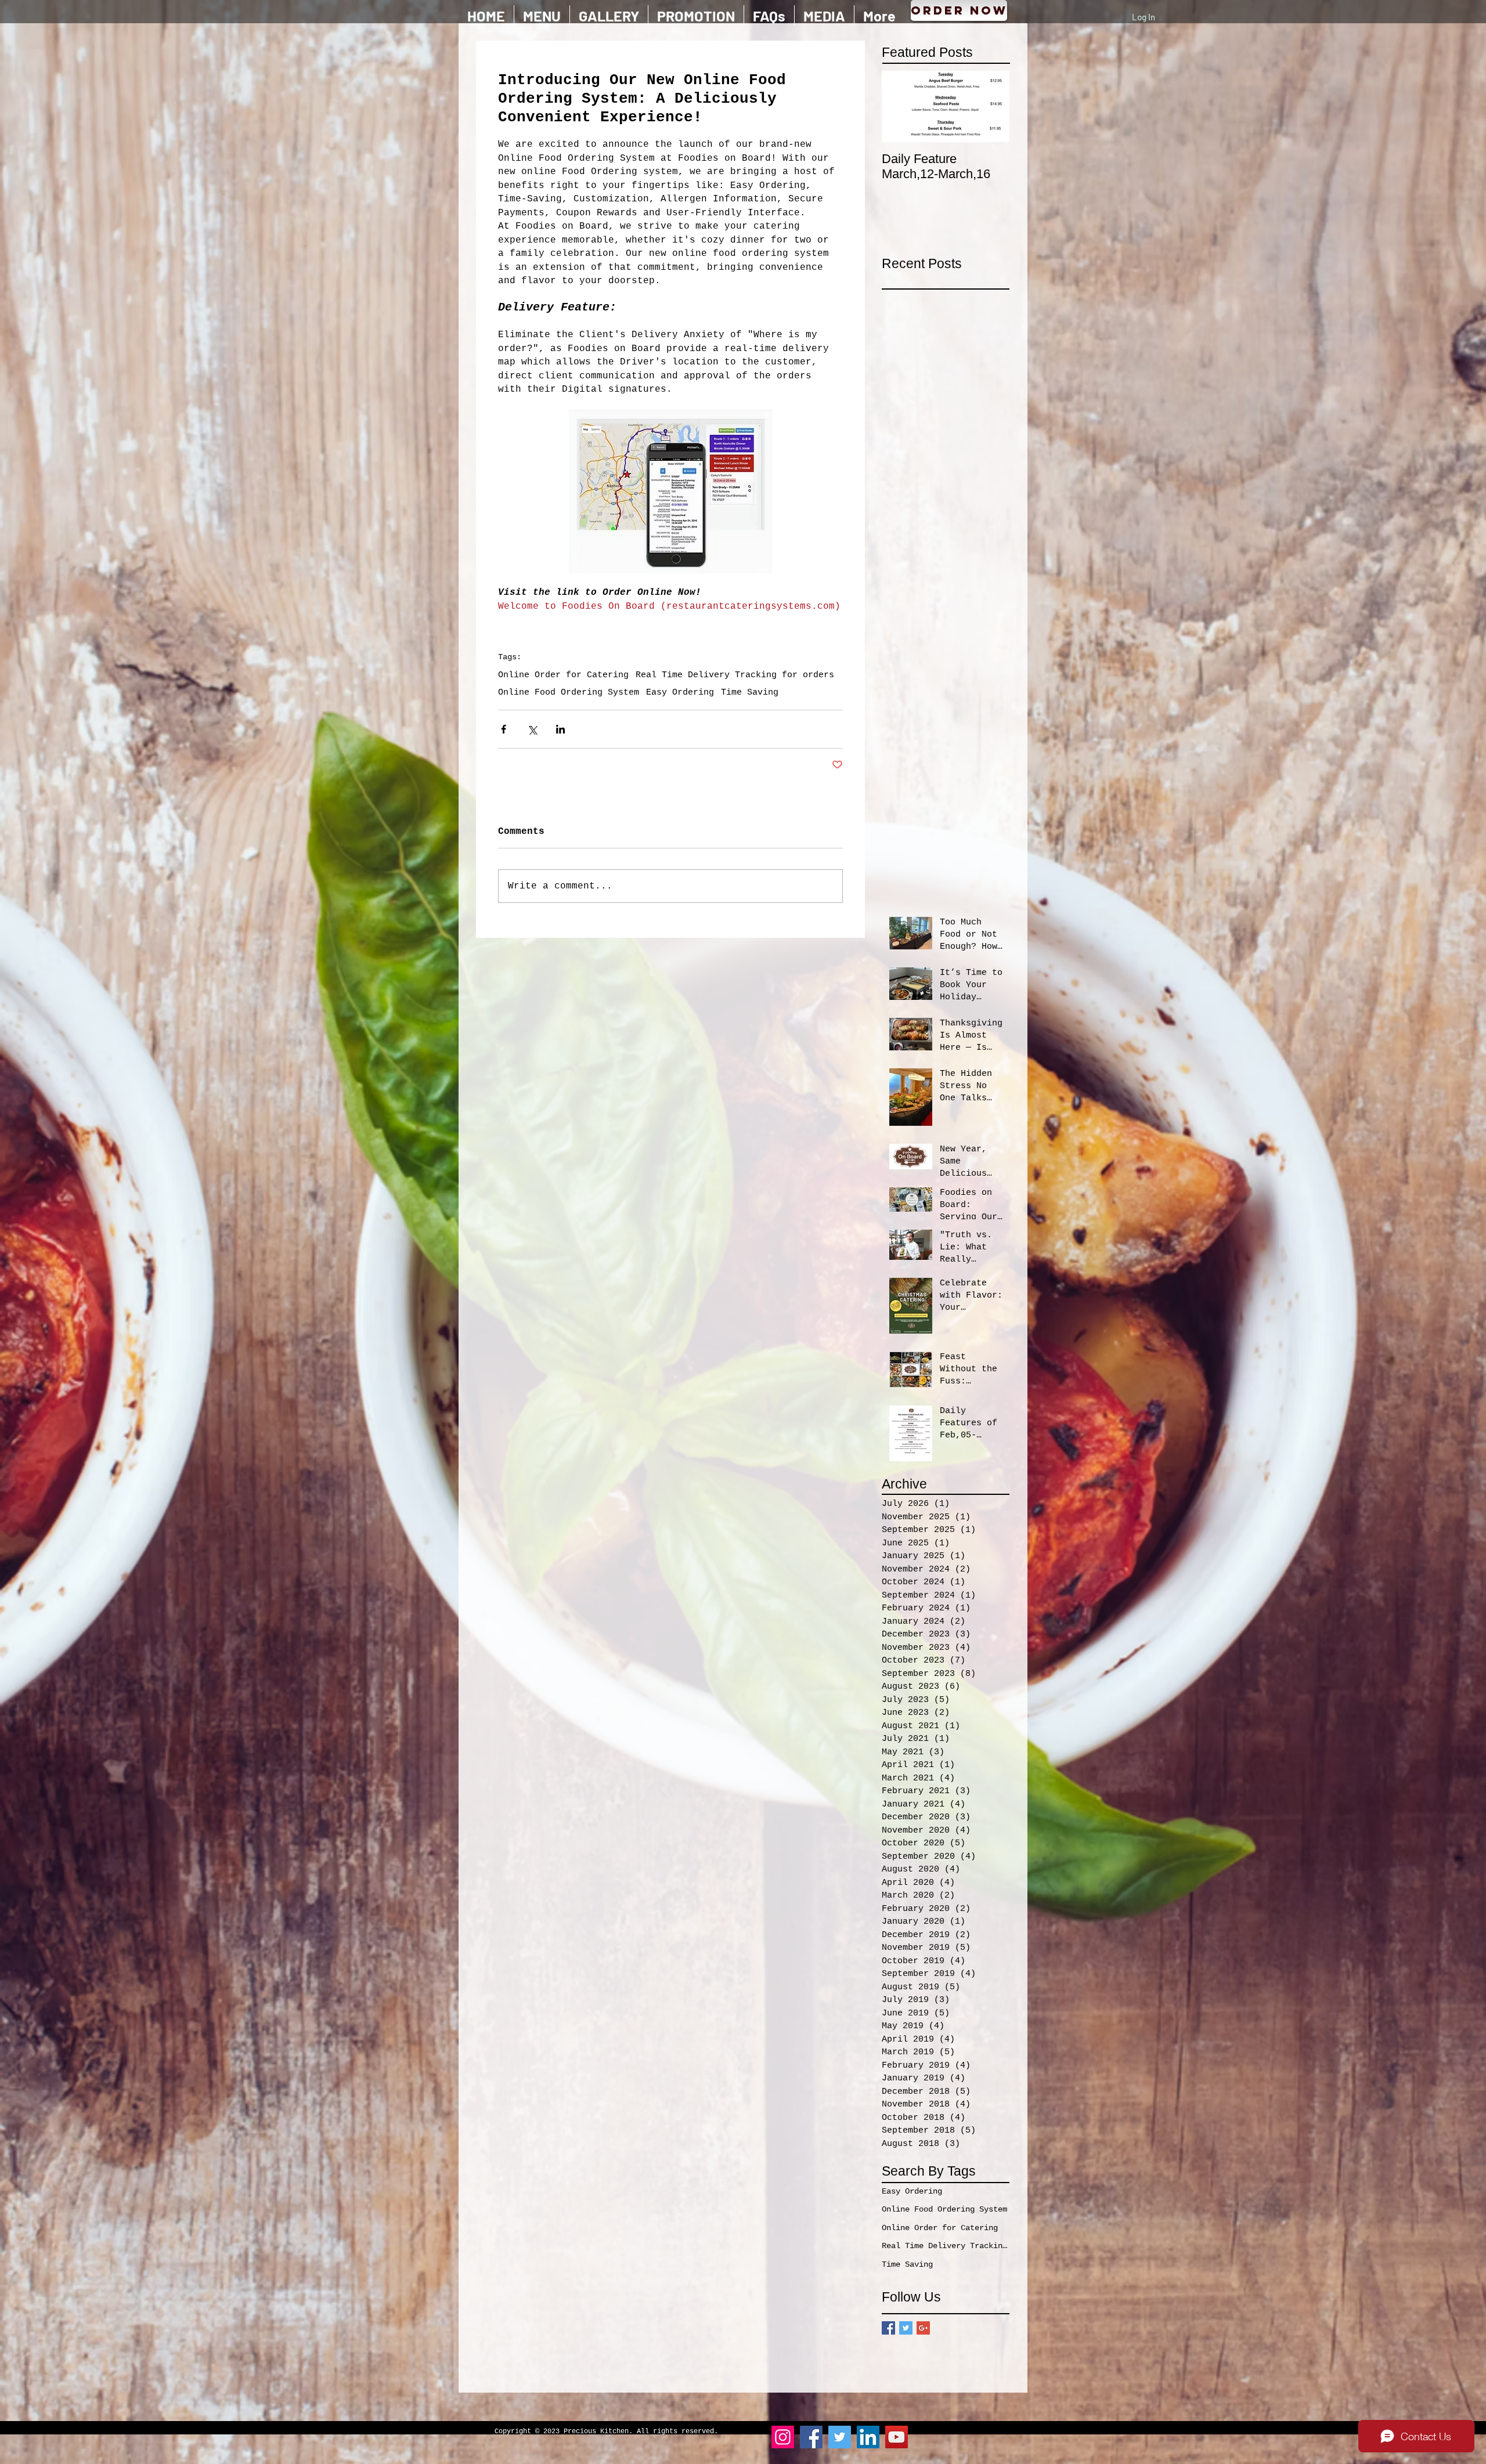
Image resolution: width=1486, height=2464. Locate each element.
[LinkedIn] (868, 2437)
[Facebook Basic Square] (888, 2328)
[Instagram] (783, 2437)
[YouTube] (897, 2437)
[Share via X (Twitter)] (532, 729)
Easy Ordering (680, 693)
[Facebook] (811, 2437)
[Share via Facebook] (504, 729)
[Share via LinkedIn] (560, 729)
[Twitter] (840, 2437)
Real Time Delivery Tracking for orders (735, 675)
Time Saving (750, 693)
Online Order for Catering (563, 675)
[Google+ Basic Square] (923, 2328)
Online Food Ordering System (569, 693)
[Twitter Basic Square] (906, 2328)
